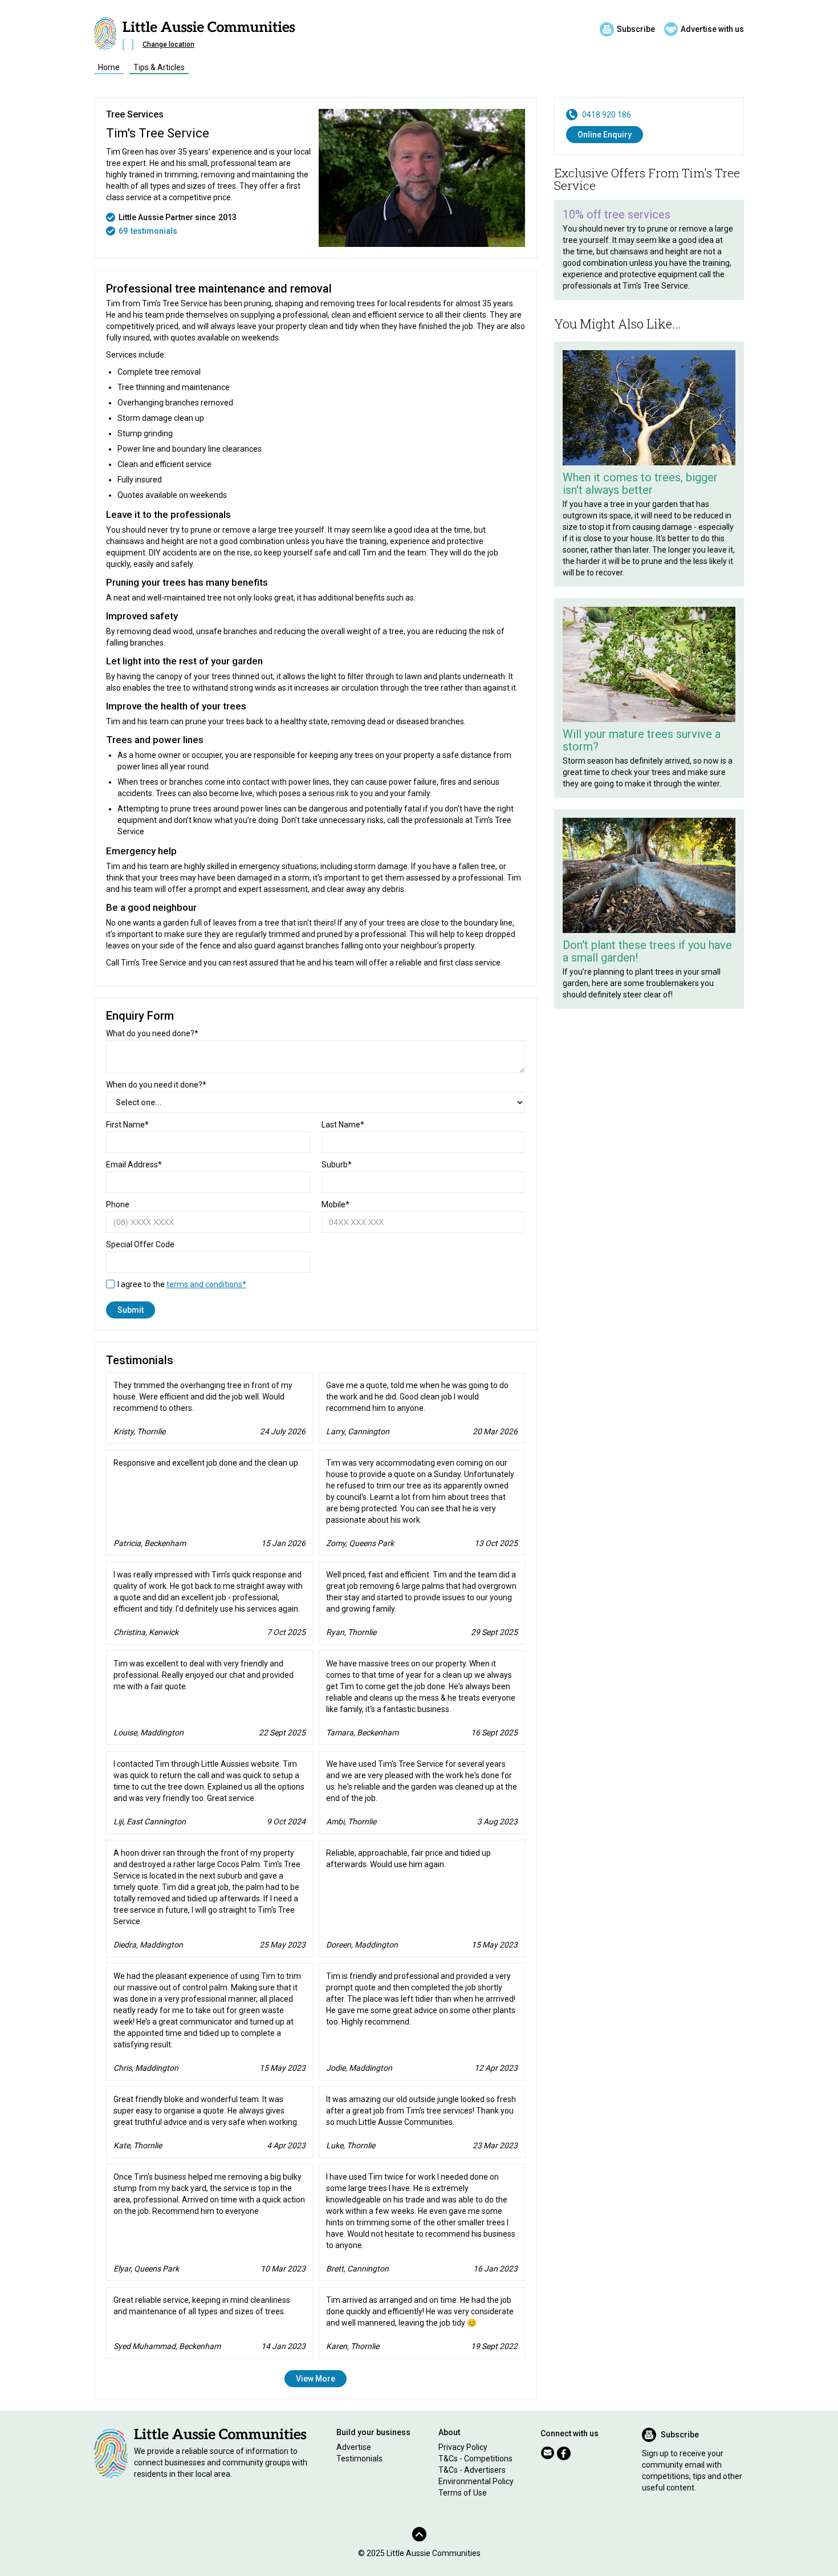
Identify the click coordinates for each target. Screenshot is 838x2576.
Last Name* (343, 1125)
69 (123, 231)
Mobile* (335, 1204)
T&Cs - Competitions (475, 2459)
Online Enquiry (605, 135)
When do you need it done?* (156, 1085)
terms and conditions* (206, 1284)
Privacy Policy (463, 2447)
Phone (118, 1204)
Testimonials (359, 2459)
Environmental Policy (476, 2481)
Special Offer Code (140, 1244)
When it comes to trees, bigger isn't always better (640, 484)
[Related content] (649, 408)
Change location (168, 44)
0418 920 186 (607, 115)
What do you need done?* (152, 1033)
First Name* (127, 1125)
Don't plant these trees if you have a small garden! (647, 951)
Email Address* (134, 1165)
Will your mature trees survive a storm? (642, 740)
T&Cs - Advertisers (472, 2470)
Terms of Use (463, 2493)
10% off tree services (617, 214)
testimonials (154, 231)
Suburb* (337, 1165)
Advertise (354, 2447)
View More (316, 2379)
